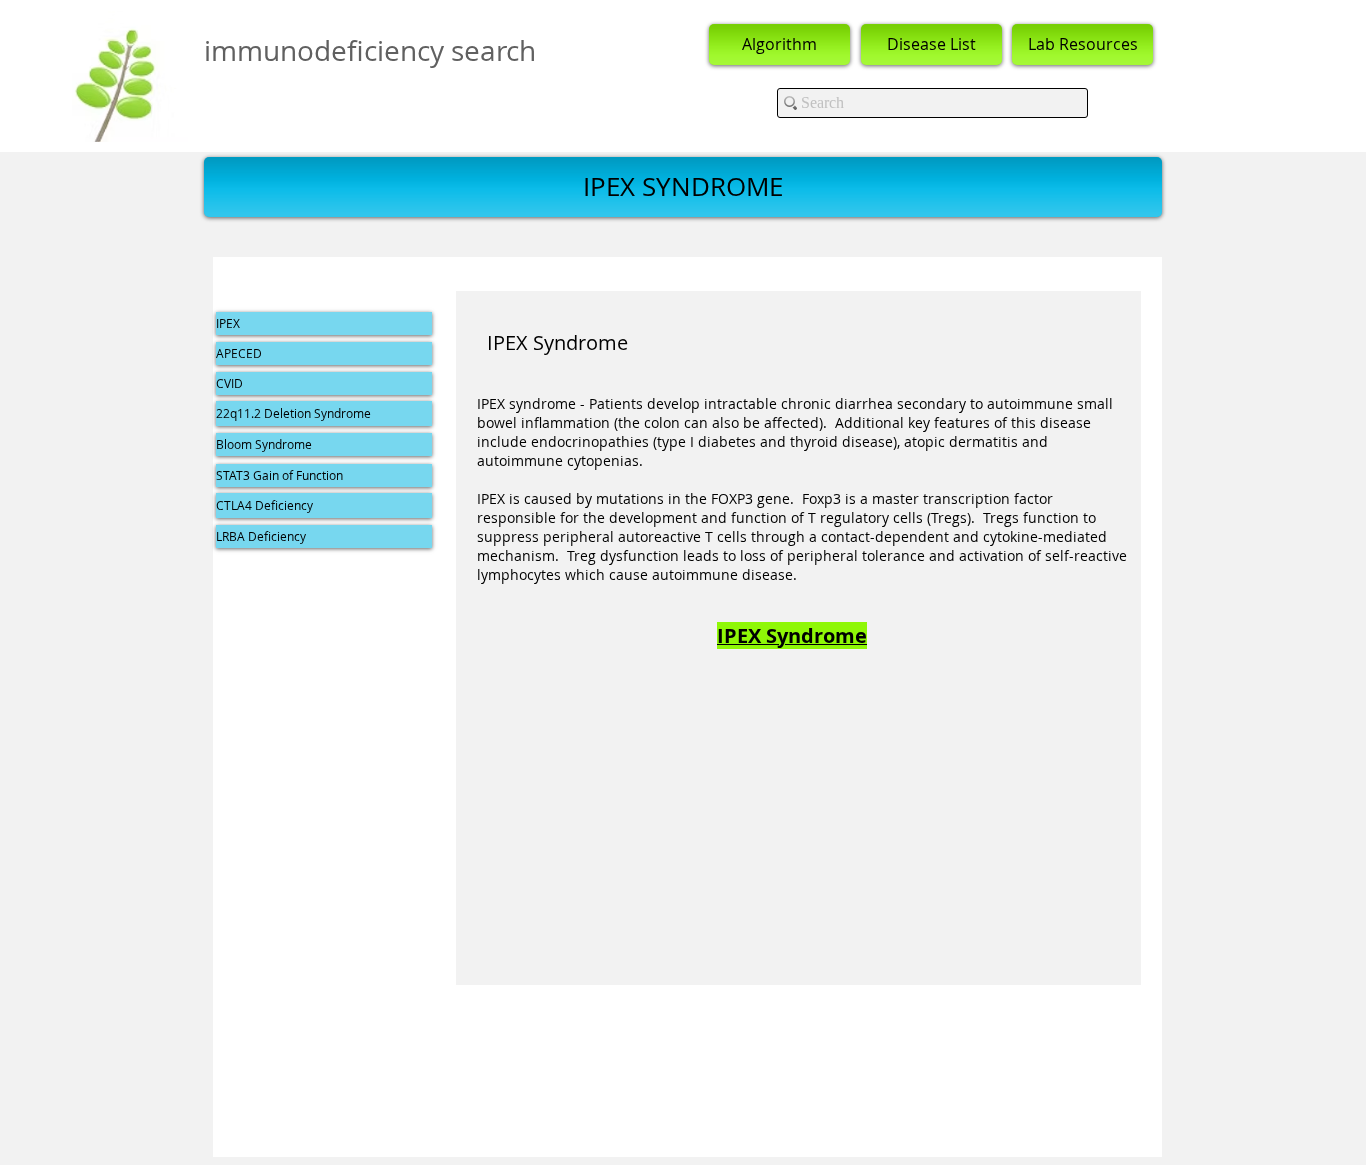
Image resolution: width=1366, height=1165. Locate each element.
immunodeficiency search (370, 50)
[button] (683, 187)
